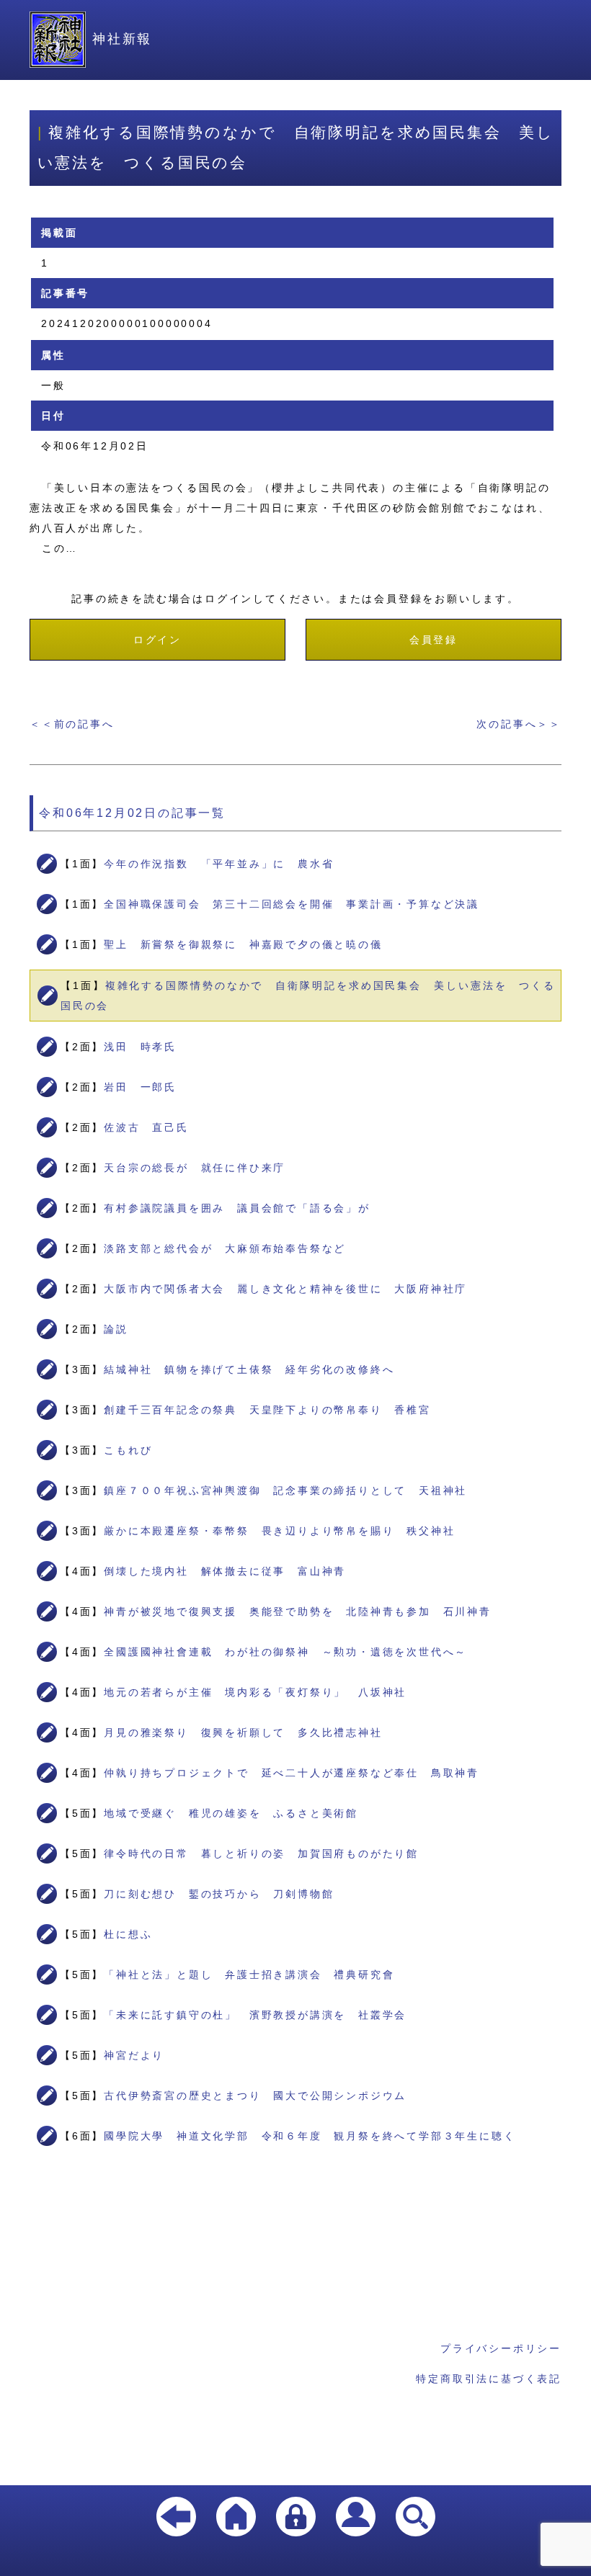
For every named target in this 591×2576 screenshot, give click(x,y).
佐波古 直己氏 (146, 1127)
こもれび (128, 1450)
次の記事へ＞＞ (519, 724)
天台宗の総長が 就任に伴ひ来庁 (195, 1168)
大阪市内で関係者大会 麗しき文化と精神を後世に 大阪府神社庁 (285, 1289)
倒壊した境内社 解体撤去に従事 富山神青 (225, 1571)
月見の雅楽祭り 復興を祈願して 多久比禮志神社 (243, 1732)
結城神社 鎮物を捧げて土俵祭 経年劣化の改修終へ (249, 1369)
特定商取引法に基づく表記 (489, 2379)
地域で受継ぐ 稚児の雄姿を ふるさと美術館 (231, 1813)
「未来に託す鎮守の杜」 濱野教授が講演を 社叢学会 (255, 2015)
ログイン (157, 640)
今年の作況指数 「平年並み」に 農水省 (219, 864)
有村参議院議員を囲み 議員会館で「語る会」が (237, 1208)
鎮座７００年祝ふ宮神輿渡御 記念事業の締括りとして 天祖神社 (285, 1490)
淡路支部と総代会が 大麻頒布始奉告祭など (225, 1248)
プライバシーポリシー (501, 2348)
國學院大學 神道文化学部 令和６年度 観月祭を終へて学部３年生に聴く (310, 2136)
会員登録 (434, 640)
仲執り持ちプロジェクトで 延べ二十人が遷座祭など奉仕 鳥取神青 (292, 1773)
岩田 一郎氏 (140, 1087)
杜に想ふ (128, 1934)
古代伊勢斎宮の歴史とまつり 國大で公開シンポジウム (255, 2096)
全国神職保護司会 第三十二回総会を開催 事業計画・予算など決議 (292, 904)
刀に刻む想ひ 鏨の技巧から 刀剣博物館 (219, 1894)
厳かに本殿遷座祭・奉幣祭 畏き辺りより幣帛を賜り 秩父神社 (279, 1531)
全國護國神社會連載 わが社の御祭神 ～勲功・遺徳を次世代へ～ (285, 1652)
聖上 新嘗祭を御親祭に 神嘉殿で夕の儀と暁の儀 (243, 944)
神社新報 (122, 39)
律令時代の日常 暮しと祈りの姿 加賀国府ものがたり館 (261, 1853)
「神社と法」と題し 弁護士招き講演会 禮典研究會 (249, 1975)
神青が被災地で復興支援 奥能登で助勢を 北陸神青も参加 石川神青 (298, 1611)
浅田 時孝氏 (140, 1047)
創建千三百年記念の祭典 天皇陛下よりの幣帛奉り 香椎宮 (267, 1410)
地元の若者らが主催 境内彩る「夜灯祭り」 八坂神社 (255, 1692)
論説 (116, 1329)
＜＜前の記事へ (72, 724)
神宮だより (134, 2055)
